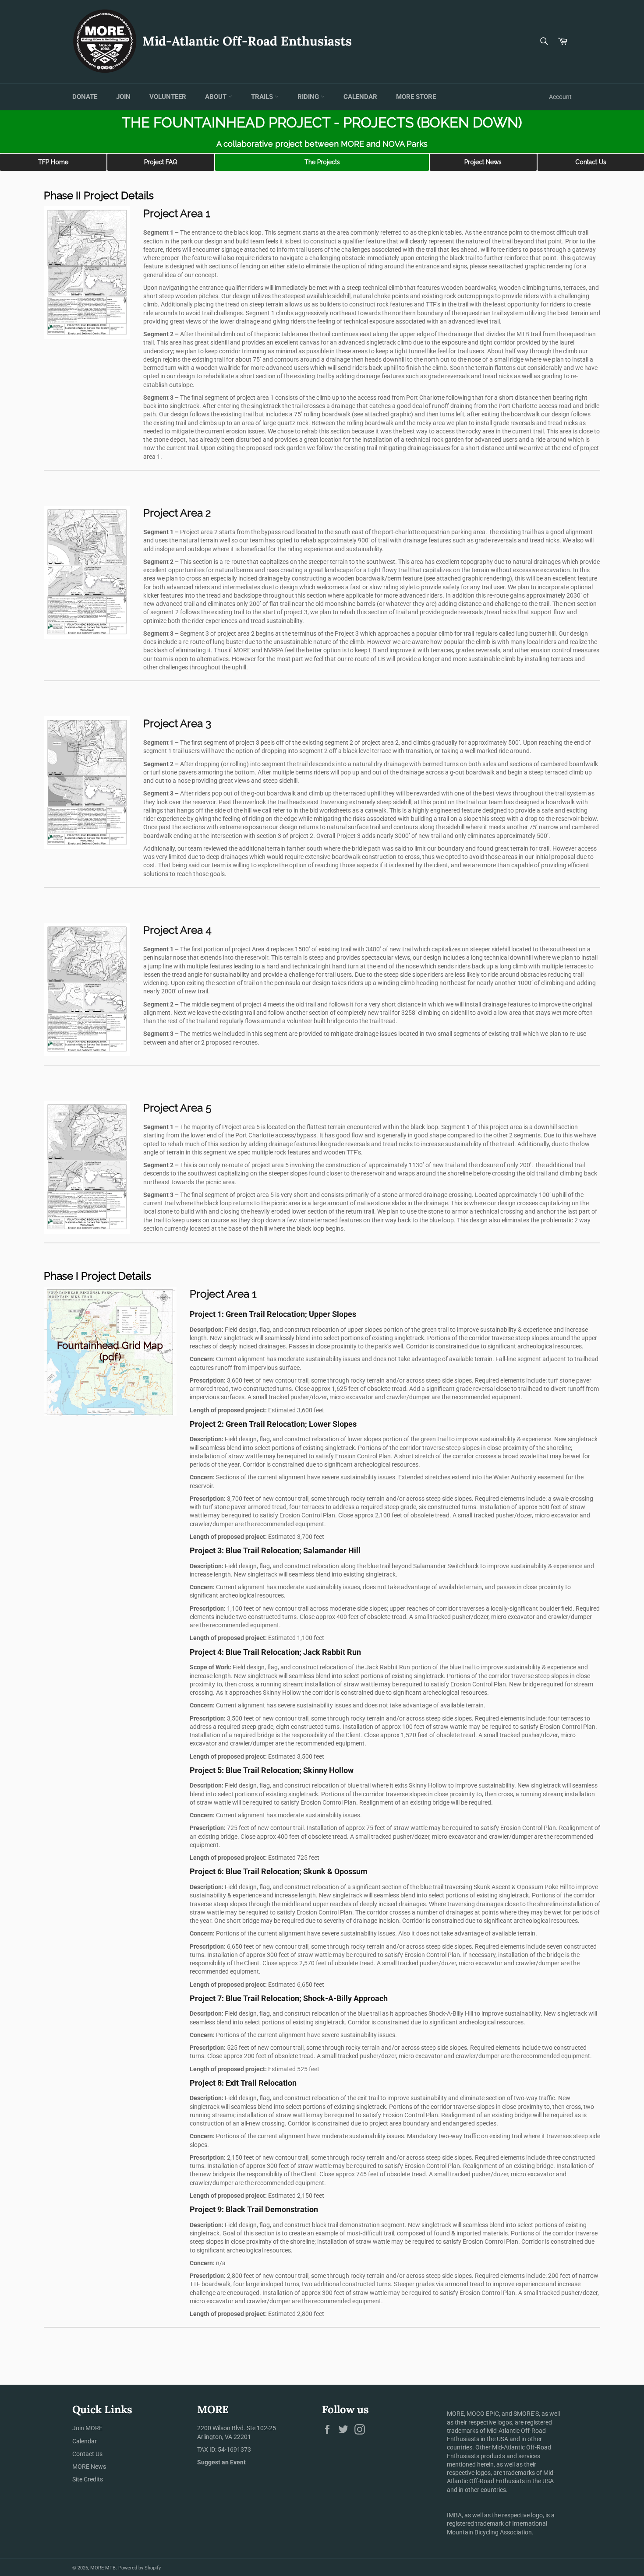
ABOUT (217, 97)
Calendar (85, 2441)
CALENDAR (360, 97)
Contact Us (591, 162)
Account (560, 97)
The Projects (322, 162)
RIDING (309, 97)
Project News (483, 162)
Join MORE (87, 2428)
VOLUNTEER (168, 97)
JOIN (123, 97)
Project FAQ (161, 162)
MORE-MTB (103, 2568)
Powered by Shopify (140, 2568)
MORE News (89, 2467)
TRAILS (263, 97)
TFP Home (53, 162)
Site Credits (88, 2479)
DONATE (85, 97)
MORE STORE (416, 97)
